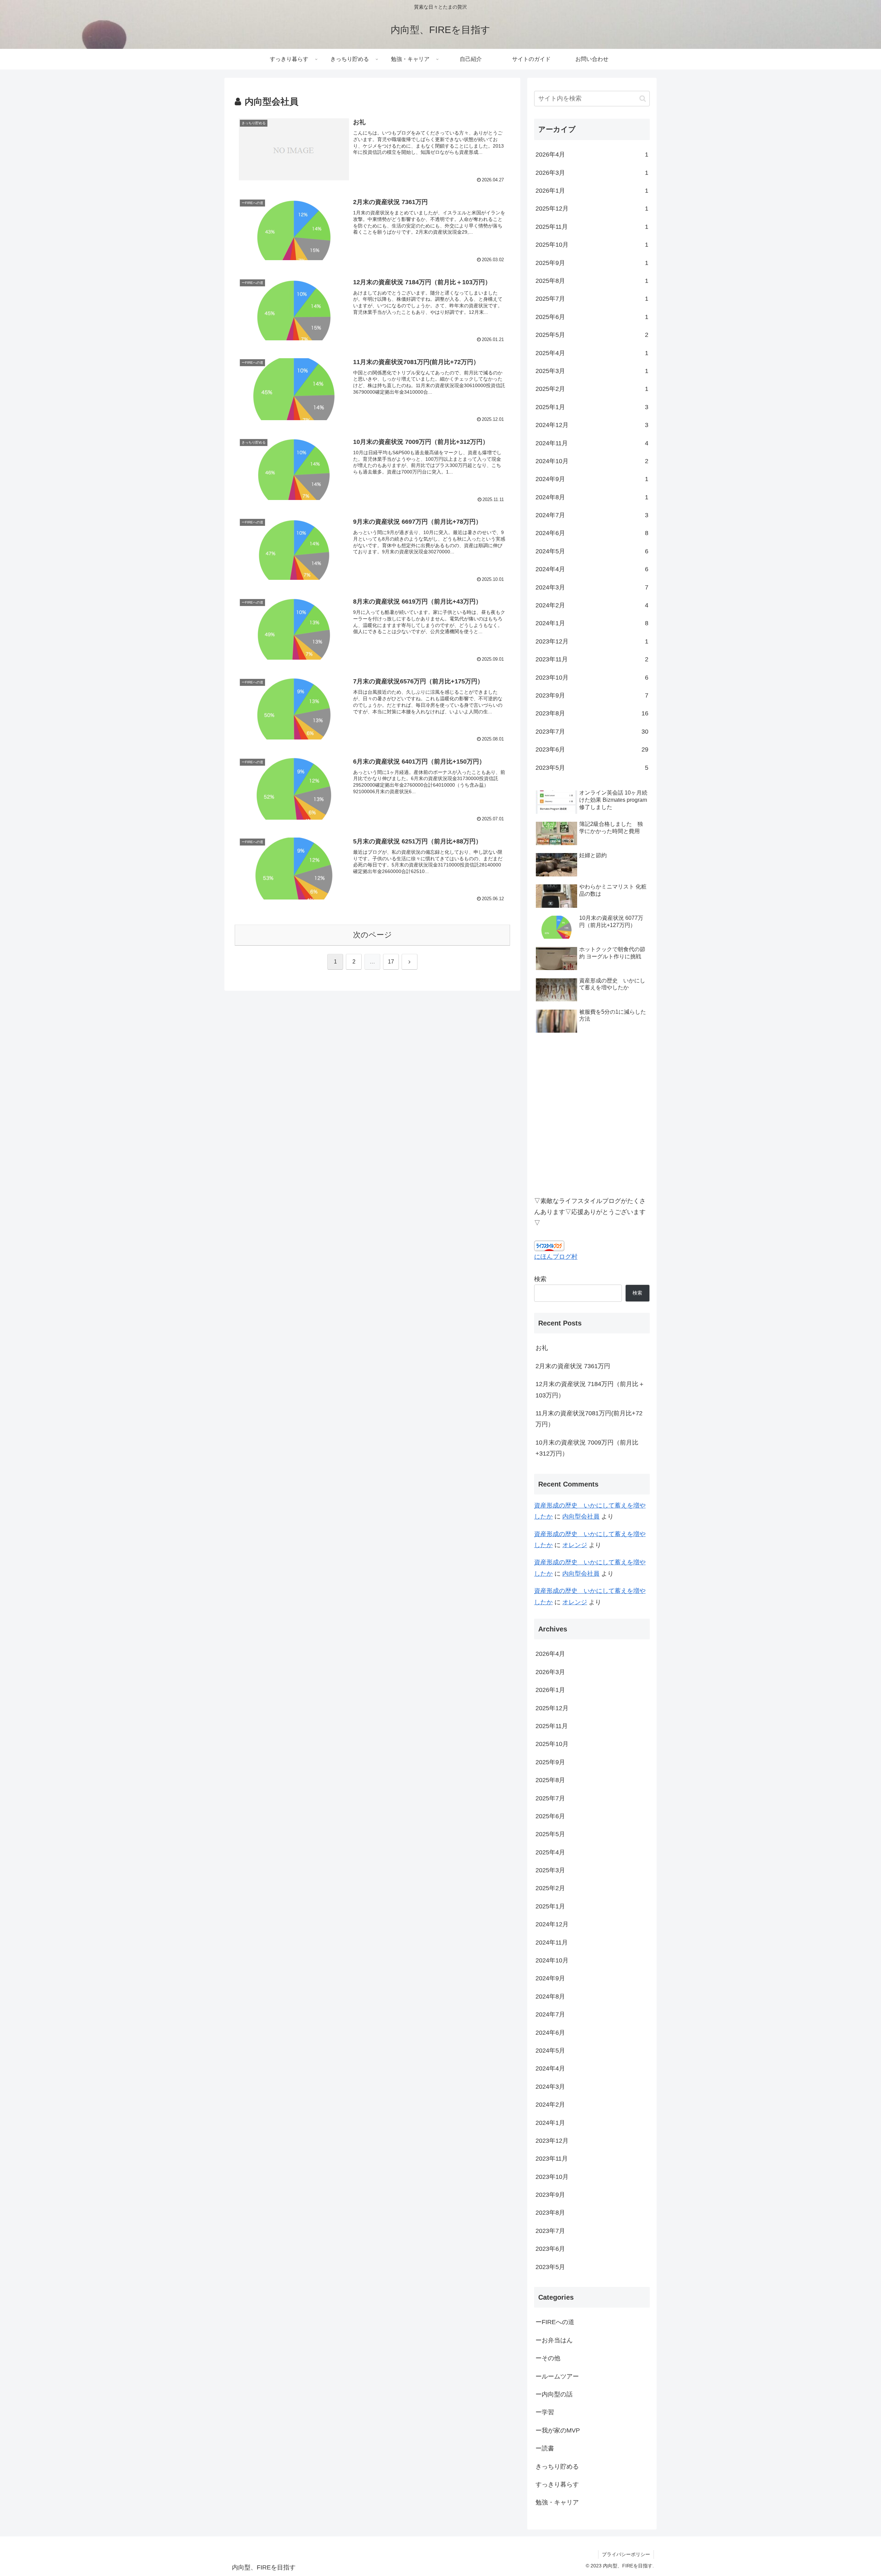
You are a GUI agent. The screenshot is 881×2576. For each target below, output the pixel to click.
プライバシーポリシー (626, 2554)
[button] (643, 99)
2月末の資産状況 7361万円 (573, 1366)
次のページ (373, 935)
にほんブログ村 (556, 1257)
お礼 (542, 1348)
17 (391, 962)
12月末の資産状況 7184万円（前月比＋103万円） (590, 1390)
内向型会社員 (581, 1516)
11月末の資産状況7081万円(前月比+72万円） (589, 1419)
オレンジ (575, 1545)
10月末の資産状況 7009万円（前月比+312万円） (587, 1448)
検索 (540, 1279)
